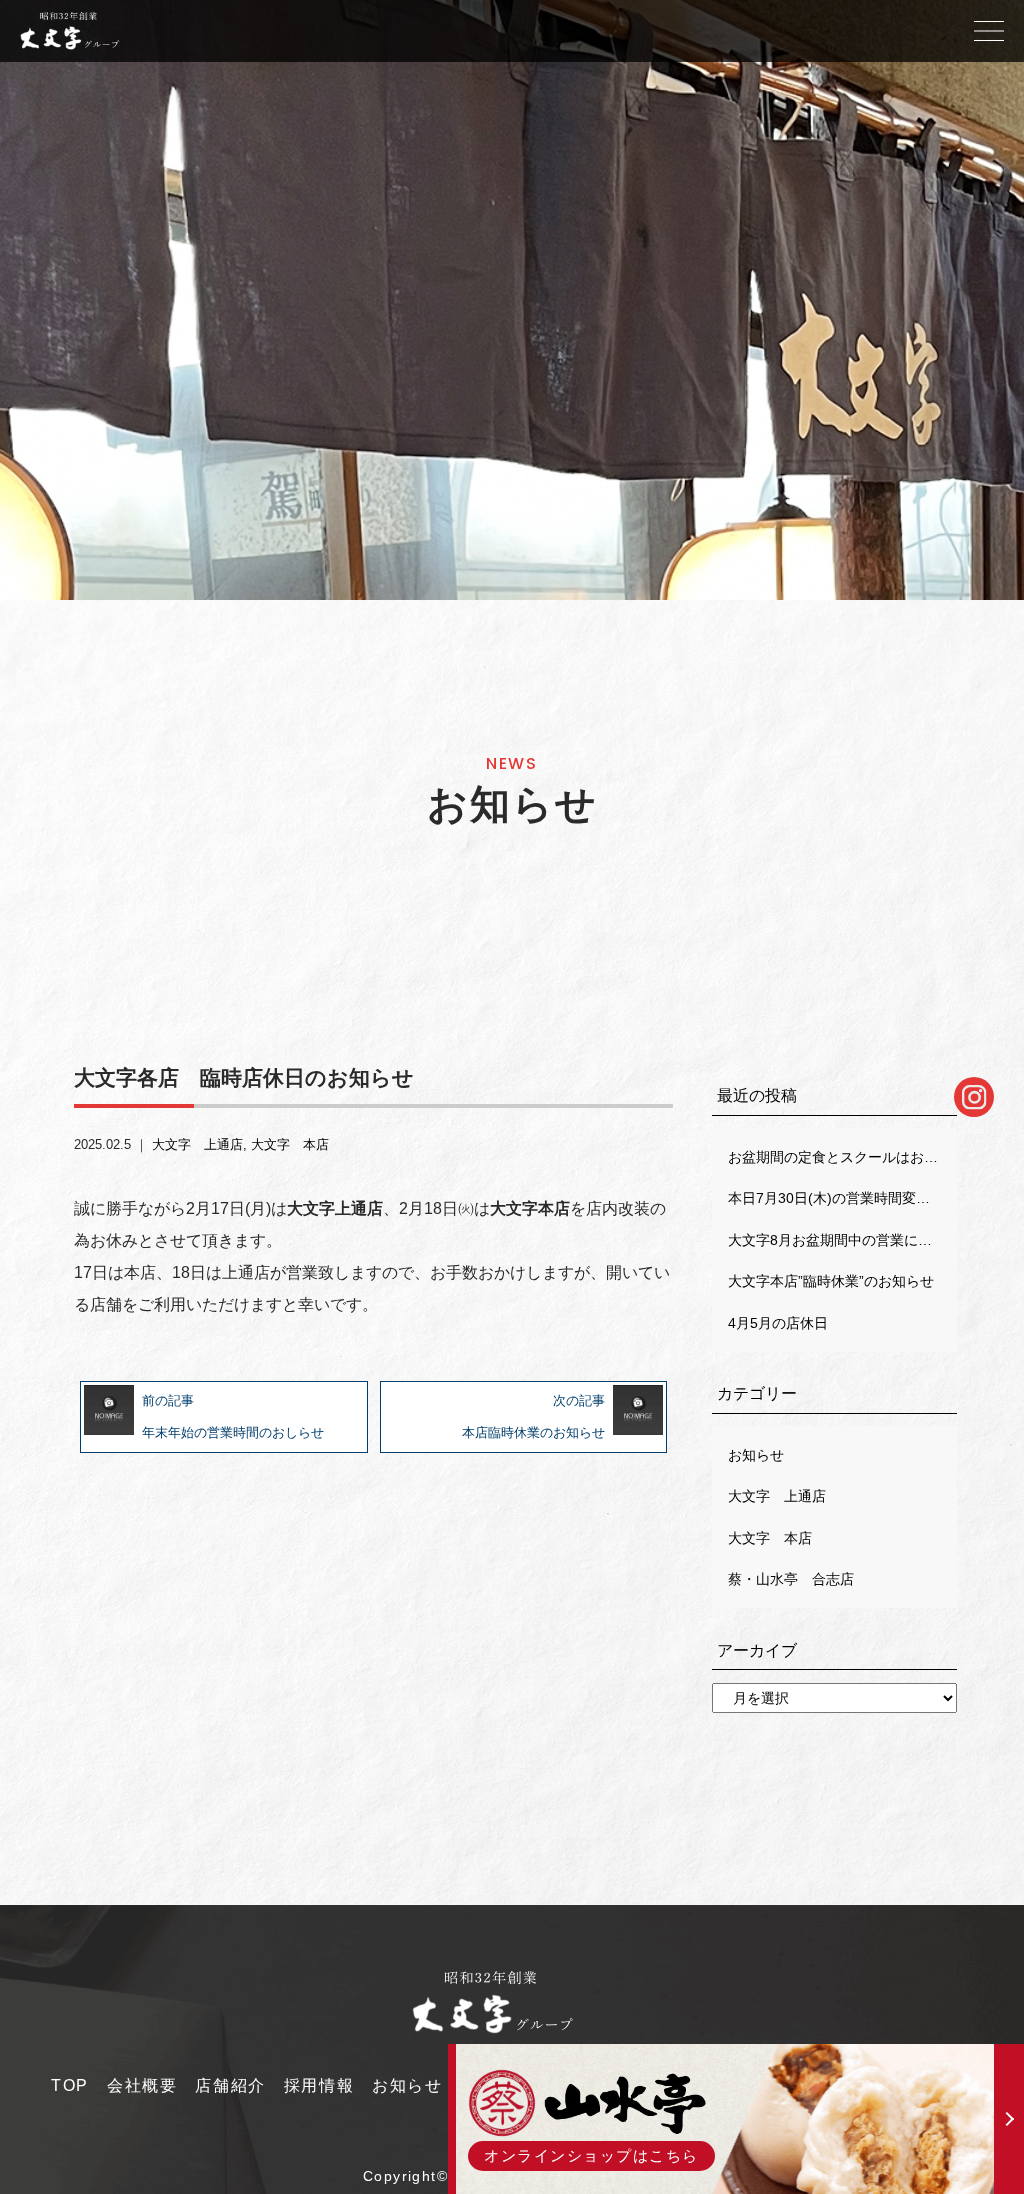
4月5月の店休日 (778, 1323)
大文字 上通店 (197, 1144)
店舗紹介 (230, 2085)
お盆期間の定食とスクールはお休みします (842, 1157)
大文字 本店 (290, 1144)
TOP (70, 2085)
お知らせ (756, 1455)
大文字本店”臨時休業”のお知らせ (831, 1281)
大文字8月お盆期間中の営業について (842, 1240)
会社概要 (142, 2085)
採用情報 (319, 2085)
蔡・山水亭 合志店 (791, 1579)
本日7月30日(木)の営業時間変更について (842, 1198)
